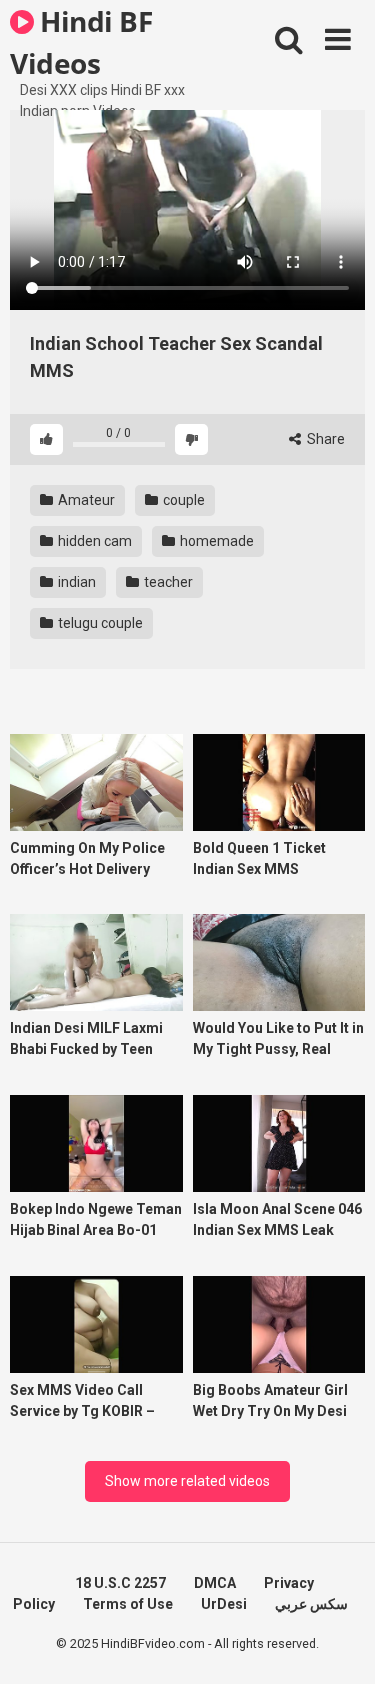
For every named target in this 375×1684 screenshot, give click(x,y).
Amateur (85, 500)
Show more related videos (187, 1481)
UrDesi (224, 1604)
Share (324, 439)
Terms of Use (128, 1604)
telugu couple (99, 623)
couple (182, 500)
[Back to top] (338, 1643)
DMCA (215, 1583)
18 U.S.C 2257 (120, 1583)
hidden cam (93, 541)
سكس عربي (311, 1604)
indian (75, 582)
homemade (215, 541)
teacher (167, 582)
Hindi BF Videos (81, 41)
